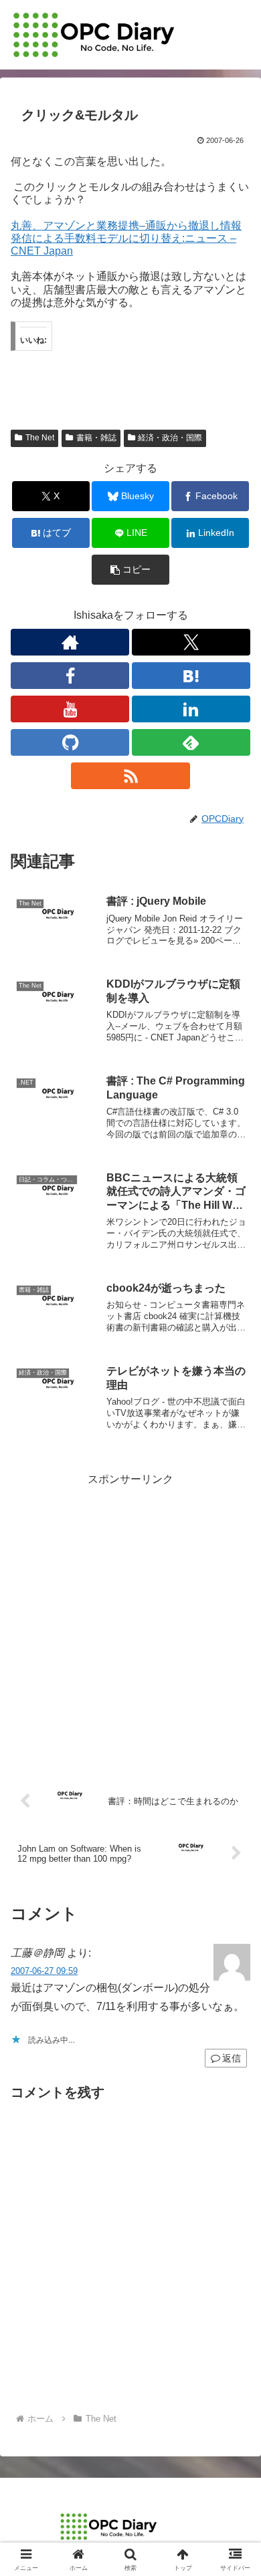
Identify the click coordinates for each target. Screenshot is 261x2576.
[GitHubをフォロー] (70, 742)
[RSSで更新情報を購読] (130, 776)
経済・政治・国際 (170, 438)
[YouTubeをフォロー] (70, 709)
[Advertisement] (130, 1620)
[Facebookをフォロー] (70, 676)
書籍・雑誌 (96, 438)
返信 (232, 2058)
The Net (40, 438)
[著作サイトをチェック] (70, 642)
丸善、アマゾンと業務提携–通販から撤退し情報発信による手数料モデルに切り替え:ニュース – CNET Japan (126, 238)
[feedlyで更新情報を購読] (191, 742)
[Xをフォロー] (191, 642)
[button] (130, 570)
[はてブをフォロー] (191, 676)
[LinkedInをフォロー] (191, 709)
